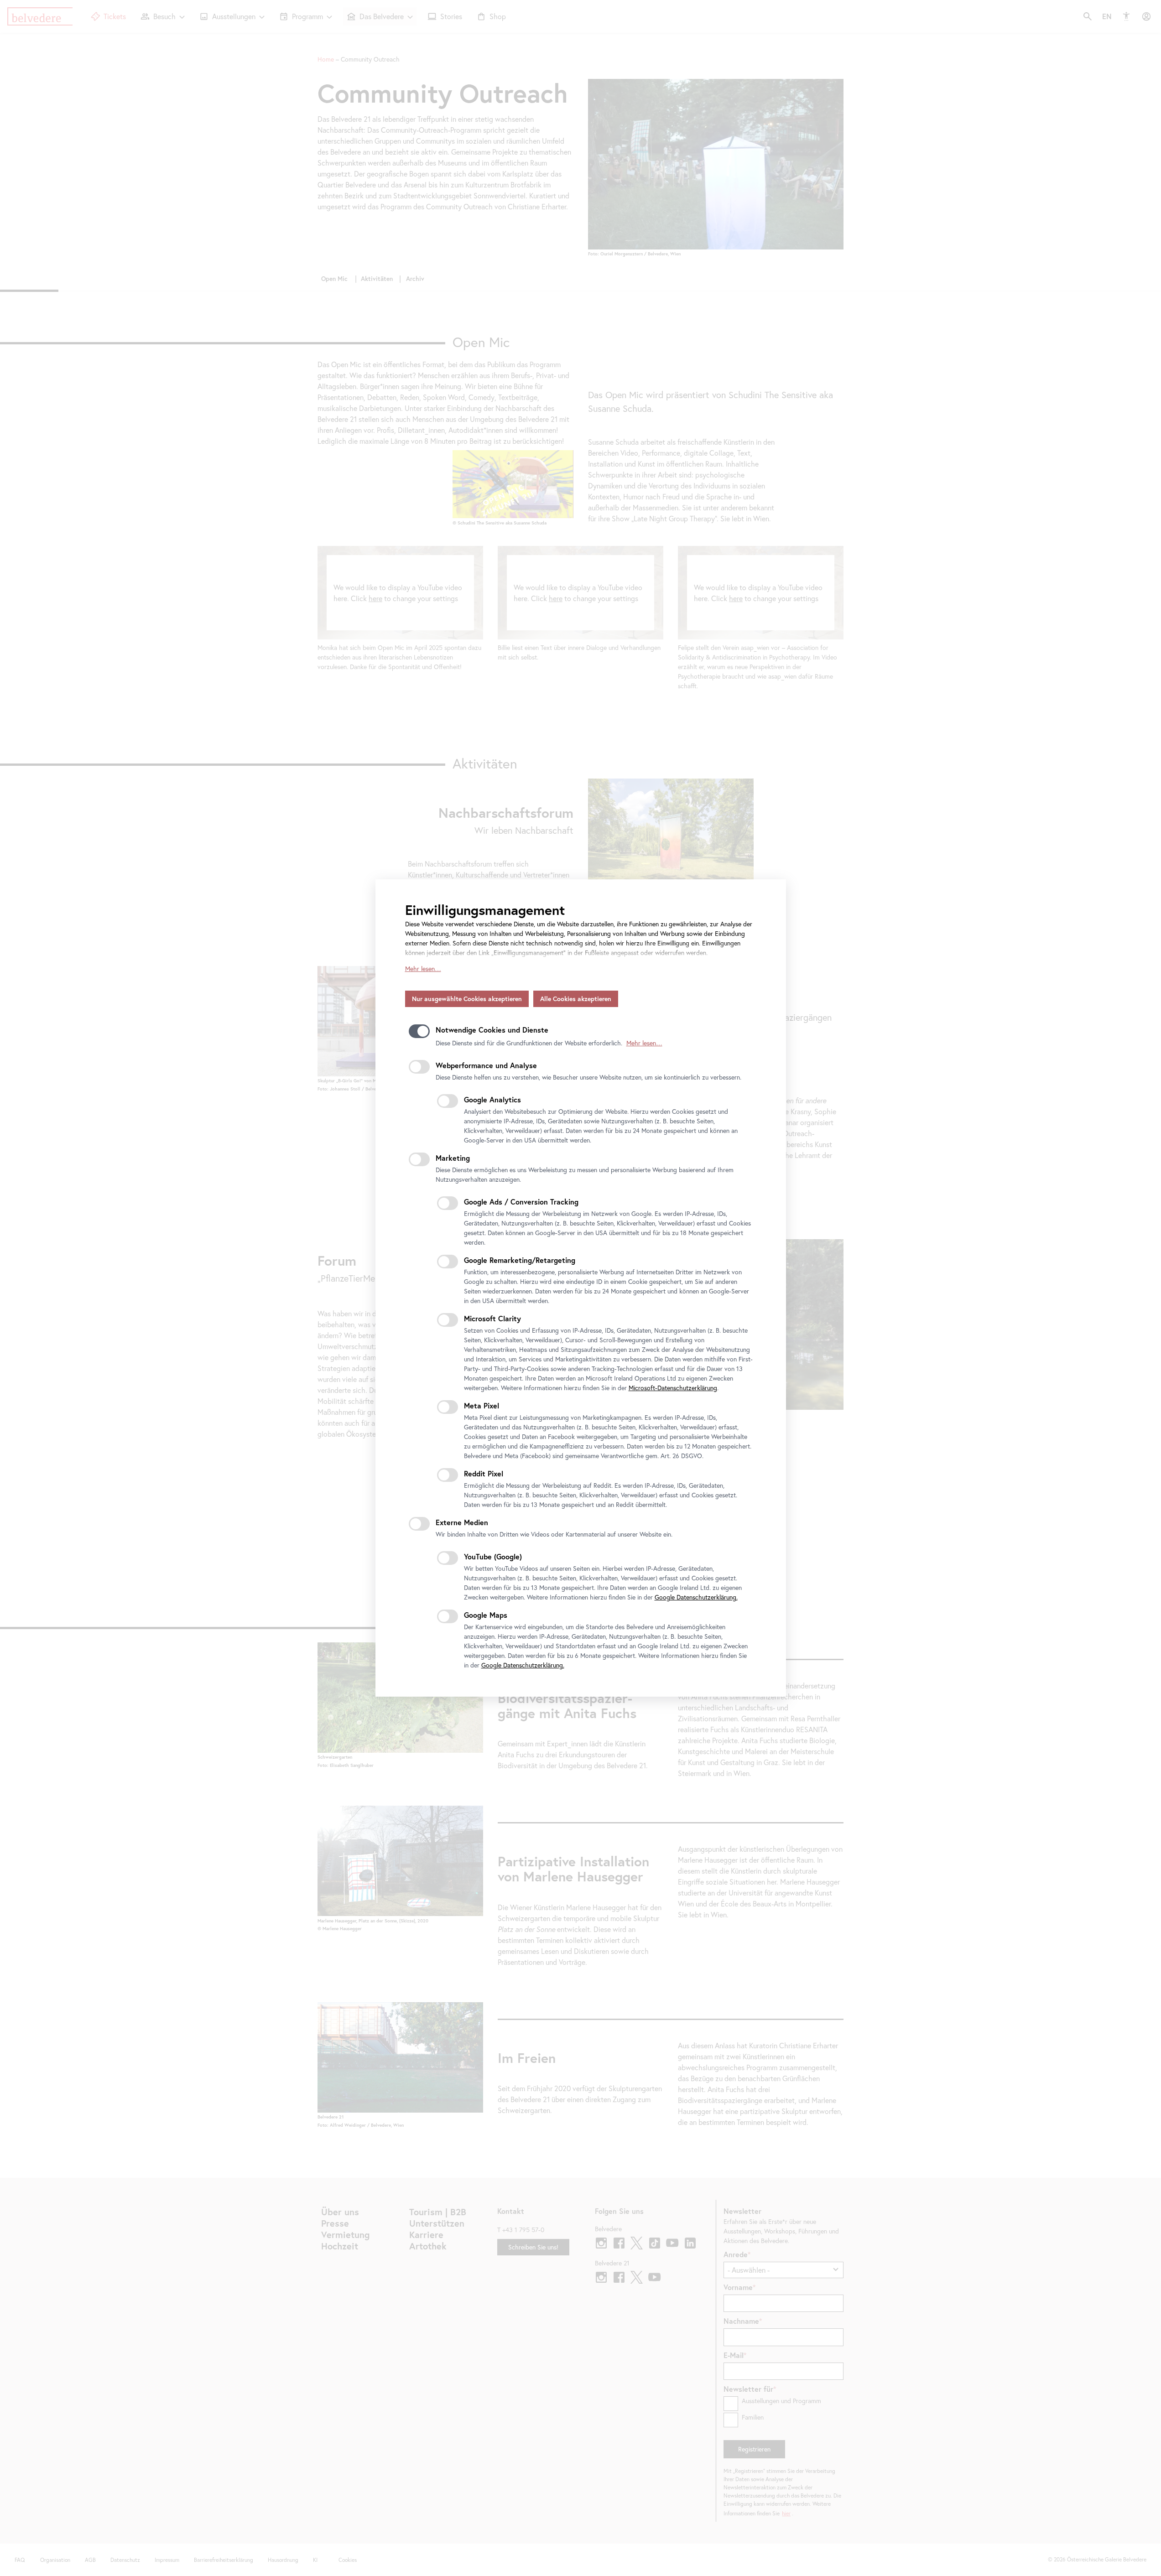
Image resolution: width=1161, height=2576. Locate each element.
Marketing (453, 1158)
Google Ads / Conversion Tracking (521, 1202)
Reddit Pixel (484, 1473)
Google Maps (486, 1615)
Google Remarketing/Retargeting (520, 1260)
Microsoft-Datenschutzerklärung (673, 1388)
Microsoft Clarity (492, 1318)
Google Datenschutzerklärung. (696, 1597)
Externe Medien (462, 1522)
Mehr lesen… (423, 969)
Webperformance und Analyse (486, 1065)
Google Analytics (492, 1099)
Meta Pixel (482, 1405)
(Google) (493, 1556)
